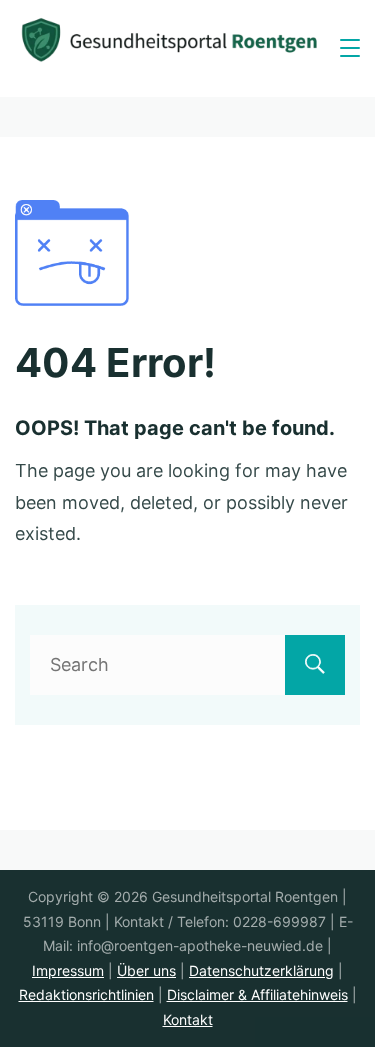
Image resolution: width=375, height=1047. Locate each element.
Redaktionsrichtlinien (86, 994)
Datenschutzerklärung (261, 970)
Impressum (68, 970)
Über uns (146, 970)
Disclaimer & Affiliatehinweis (257, 994)
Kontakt (188, 1019)
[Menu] (350, 48)
